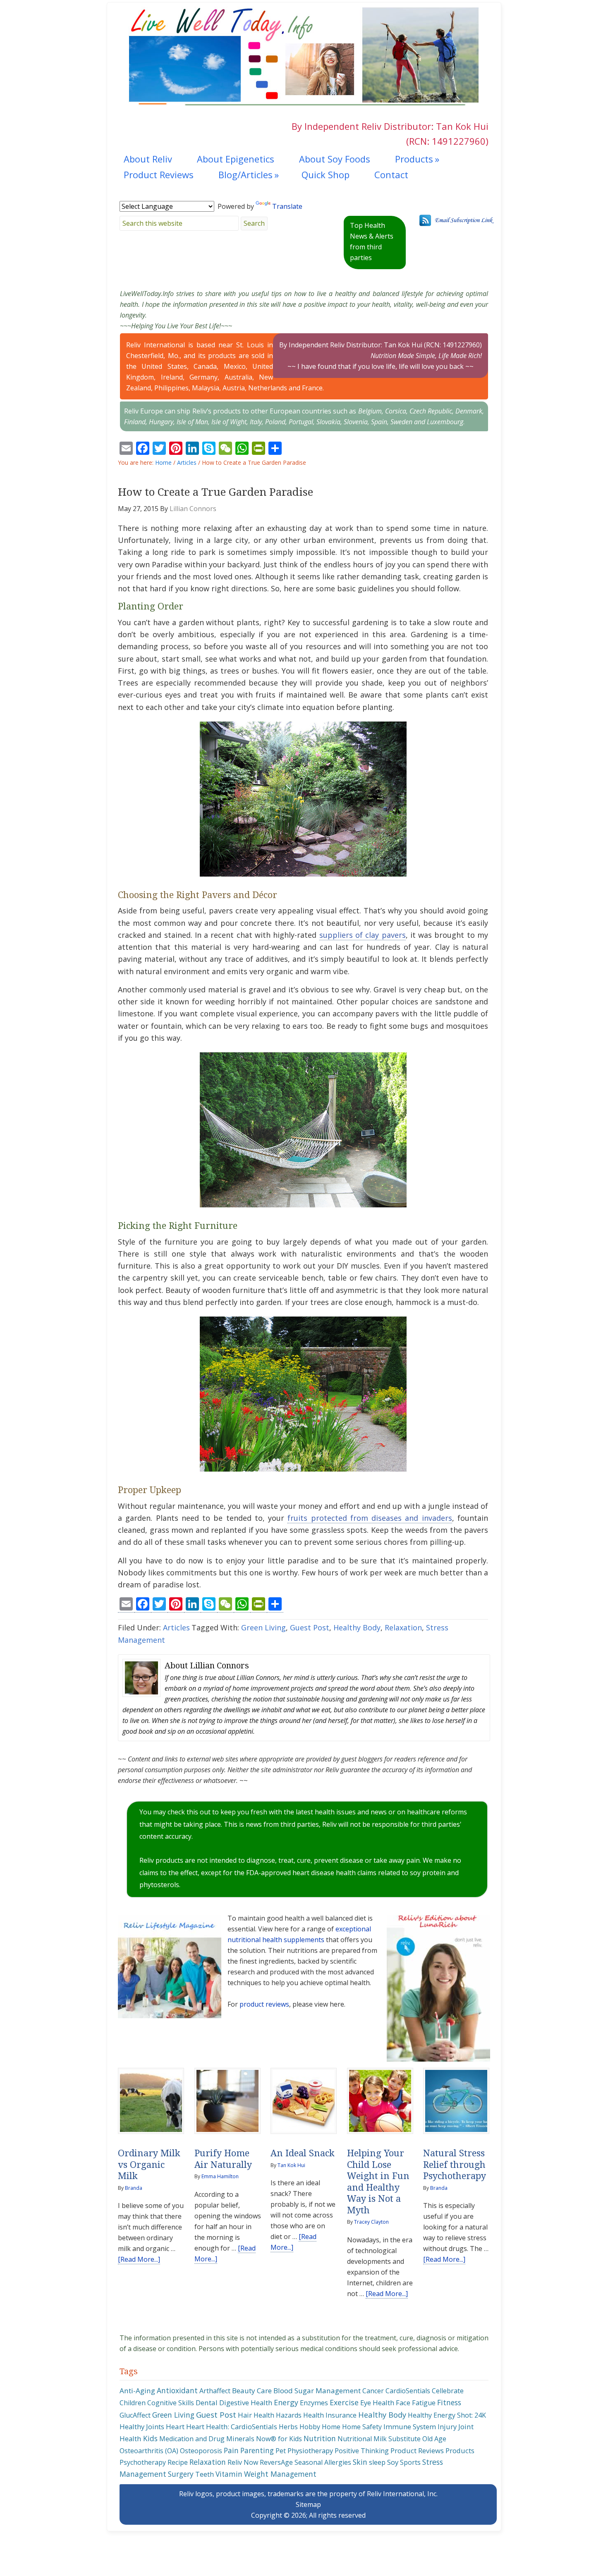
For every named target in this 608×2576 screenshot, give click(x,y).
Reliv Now (243, 2462)
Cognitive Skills (171, 2403)
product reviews (264, 2004)
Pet (281, 2451)
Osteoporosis (201, 2451)
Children (133, 2403)
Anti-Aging (137, 2391)
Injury (447, 2427)
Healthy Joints (142, 2427)
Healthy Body (357, 1627)
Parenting (257, 2450)
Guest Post (310, 1627)
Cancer (373, 2391)
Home (331, 2427)
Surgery (181, 2474)
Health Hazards (278, 2415)
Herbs (288, 2427)
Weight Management (280, 2474)
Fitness (449, 2402)
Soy (393, 2462)
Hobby (310, 2427)
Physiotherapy (310, 2451)
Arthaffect (215, 2391)
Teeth (205, 2474)
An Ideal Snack (303, 2153)
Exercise (344, 2402)
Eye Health (377, 2403)
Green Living (263, 1627)
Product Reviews (417, 2451)
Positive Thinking (362, 2451)
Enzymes (314, 2403)
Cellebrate (448, 2391)
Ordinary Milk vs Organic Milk (149, 2165)
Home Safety (362, 2427)
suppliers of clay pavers (363, 935)
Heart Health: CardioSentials (232, 2427)
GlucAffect (135, 2415)
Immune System (410, 2427)
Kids (150, 2438)
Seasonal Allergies (323, 2462)
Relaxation (403, 1627)
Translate (287, 206)
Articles (176, 1627)
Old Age (434, 2439)
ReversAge (276, 2462)
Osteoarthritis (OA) (149, 2451)
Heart (175, 2427)
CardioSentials (408, 2391)
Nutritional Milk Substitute (379, 2439)
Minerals (240, 2439)
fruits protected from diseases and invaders (370, 1518)
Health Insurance (330, 2415)
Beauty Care (252, 2391)
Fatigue (424, 2403)
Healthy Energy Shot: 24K (447, 2415)
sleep (377, 2462)
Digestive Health (246, 2403)
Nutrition (320, 2438)
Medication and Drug (192, 2439)
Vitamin (229, 2474)
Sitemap (308, 2504)
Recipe (178, 2462)
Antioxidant (177, 2390)
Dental (207, 2403)
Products (460, 2451)
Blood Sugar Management (317, 2391)
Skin (360, 2462)
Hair (245, 2415)
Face (403, 2403)
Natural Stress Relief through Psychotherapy (455, 2165)
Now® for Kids (279, 2439)
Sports (410, 2462)
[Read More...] (139, 2259)
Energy (286, 2402)
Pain (231, 2450)
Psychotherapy (143, 2462)
